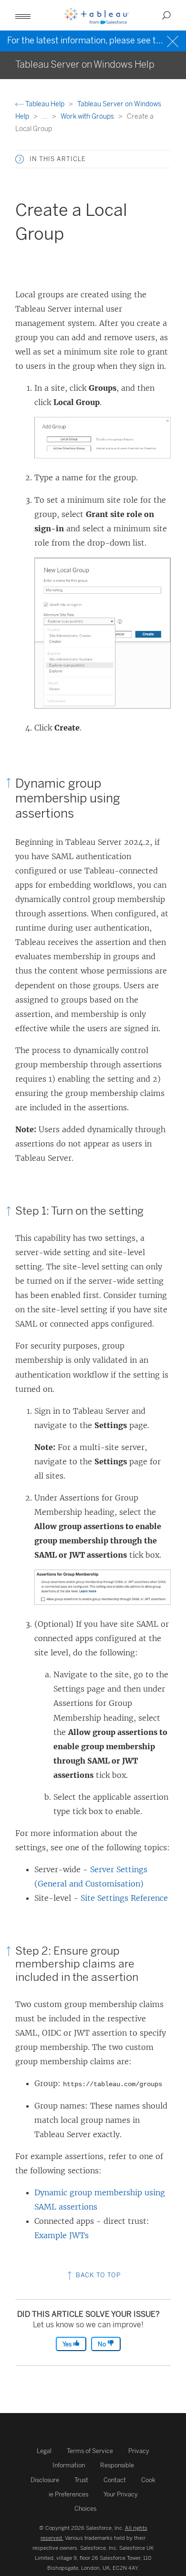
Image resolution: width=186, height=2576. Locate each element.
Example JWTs (62, 2235)
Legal (44, 2451)
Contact (115, 2480)
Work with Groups (88, 117)
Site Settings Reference (124, 1898)
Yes (68, 2344)
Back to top (97, 2275)
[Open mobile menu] (23, 15)
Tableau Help (45, 104)
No (103, 2344)
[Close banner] (174, 40)
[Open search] (166, 15)
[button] (20, 159)
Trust (81, 2480)
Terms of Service (90, 2451)
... (46, 117)
